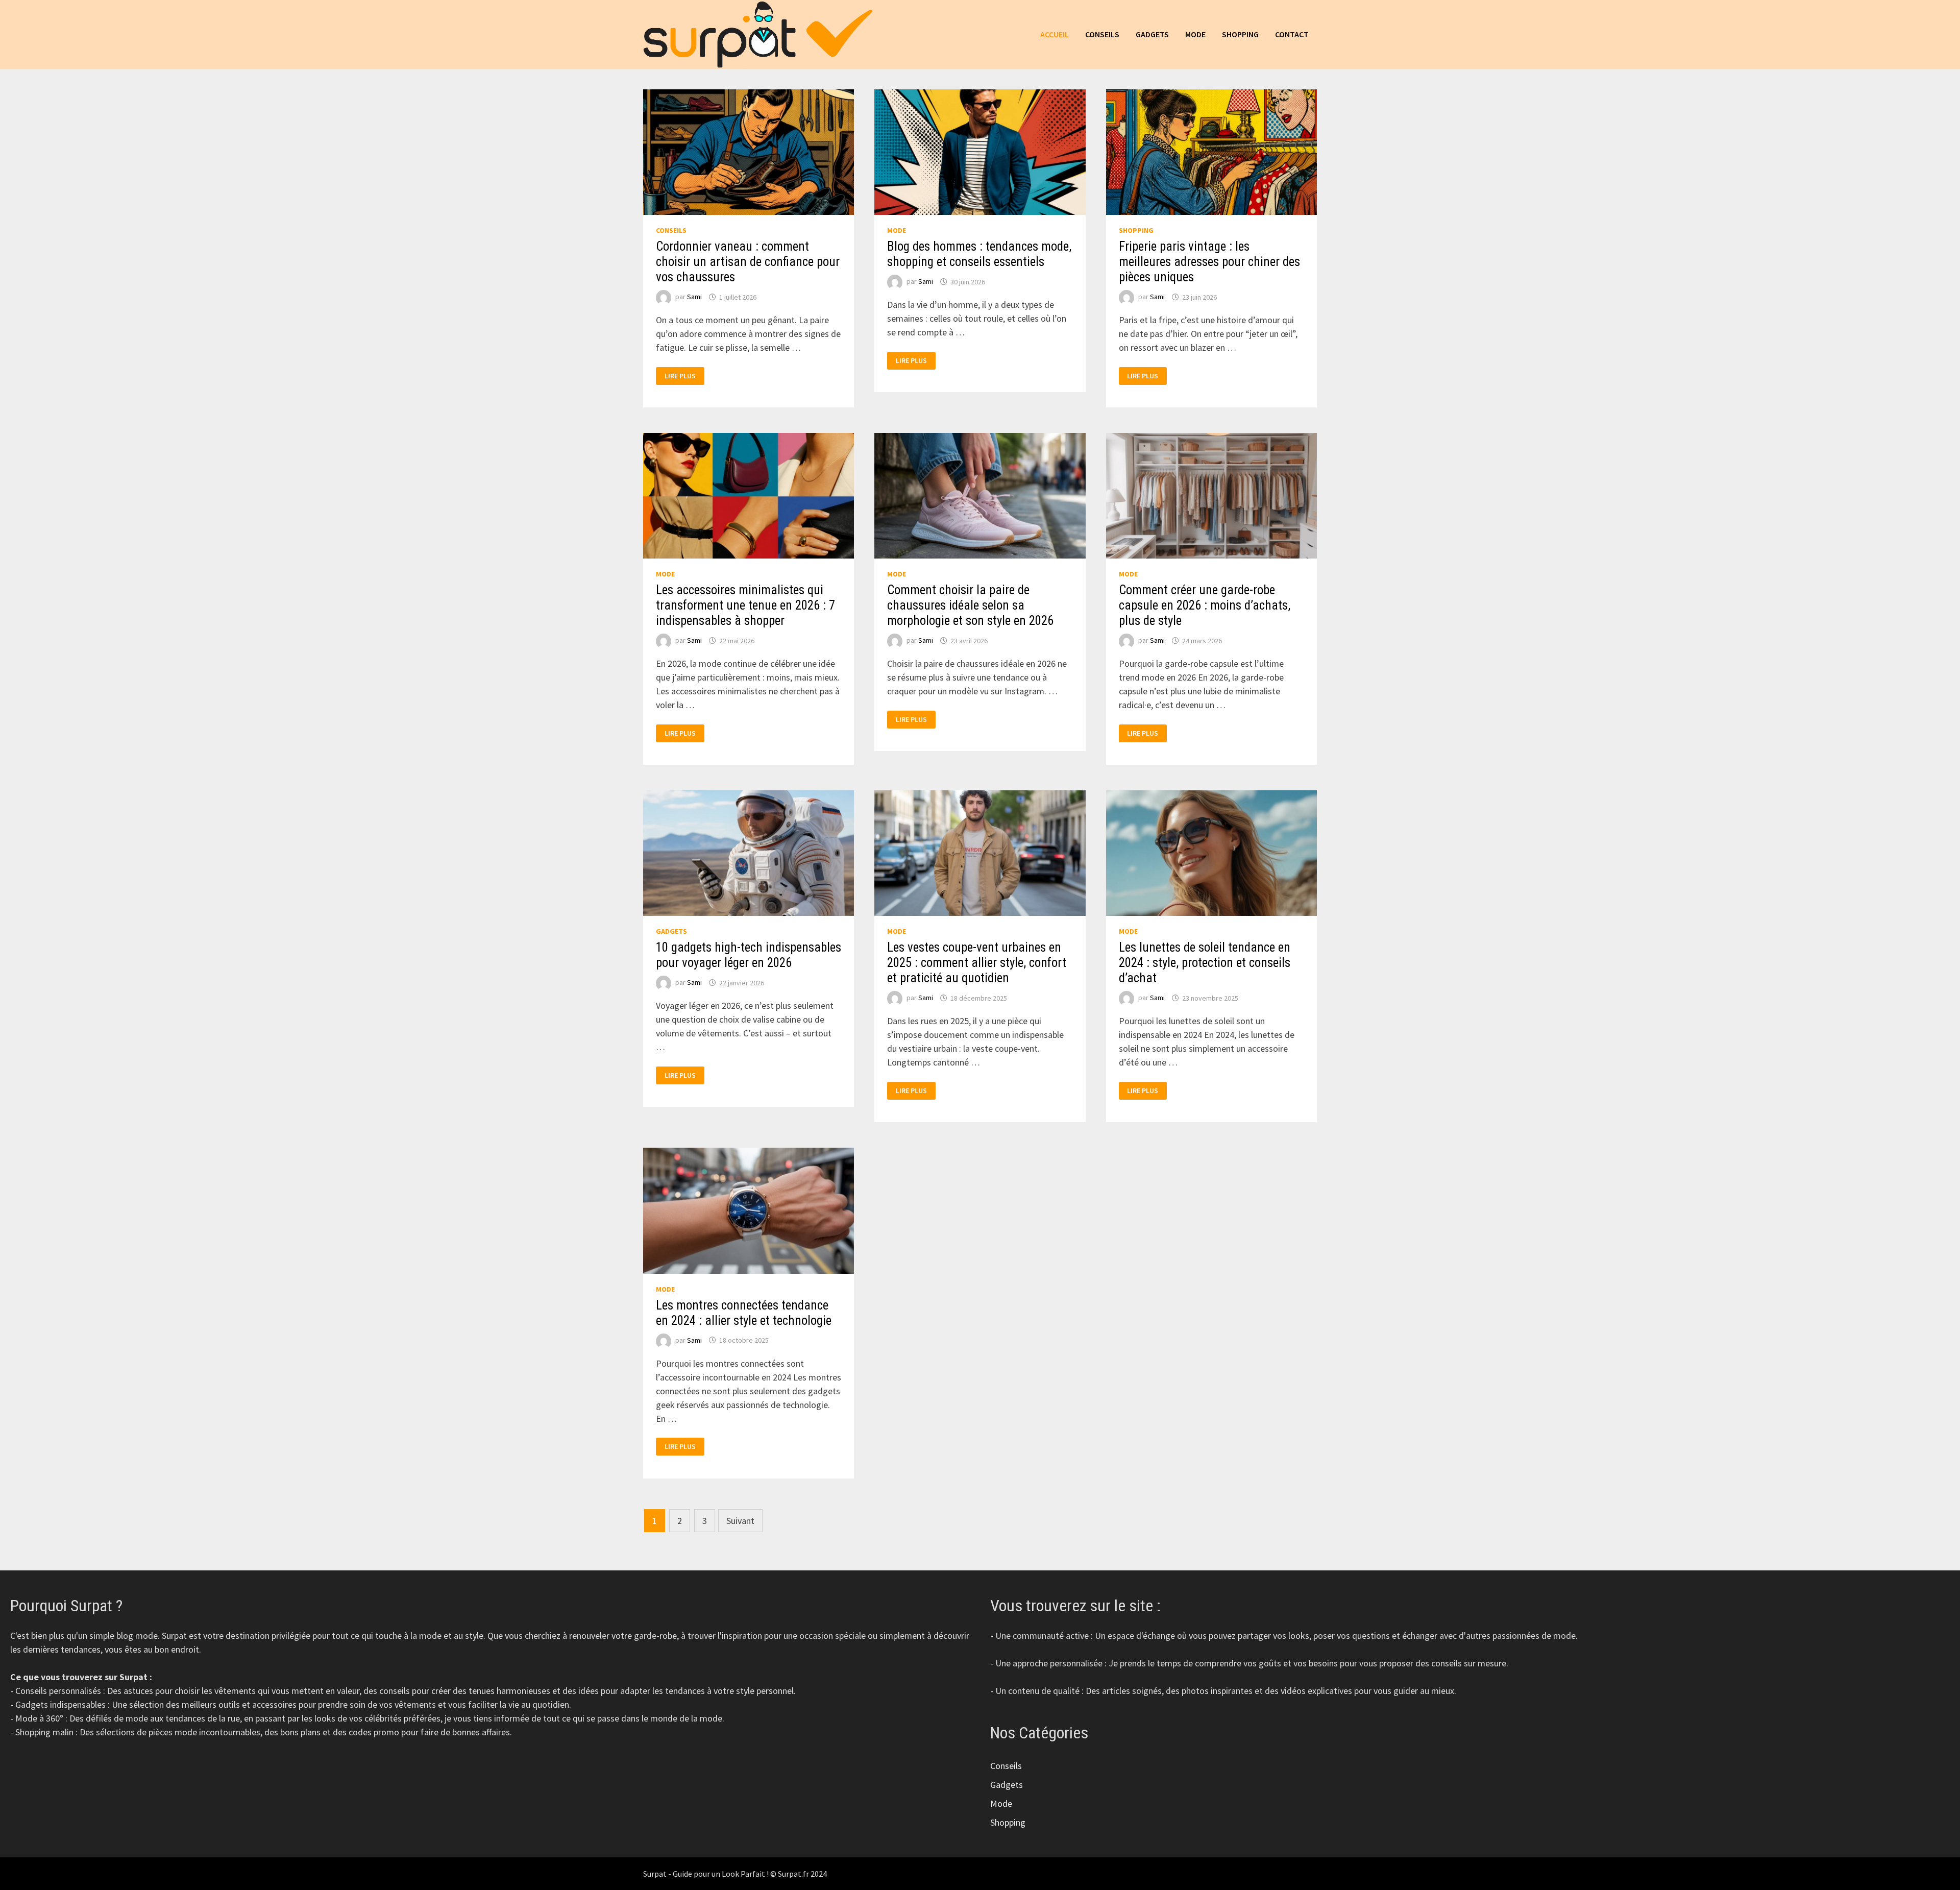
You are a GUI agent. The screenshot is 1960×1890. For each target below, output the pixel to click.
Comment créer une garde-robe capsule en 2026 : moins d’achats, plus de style (1205, 605)
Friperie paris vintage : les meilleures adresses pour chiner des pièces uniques (1209, 262)
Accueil (1055, 34)
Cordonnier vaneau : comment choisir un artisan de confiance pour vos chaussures (748, 262)
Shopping (1240, 34)
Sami (694, 297)
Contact (1292, 34)
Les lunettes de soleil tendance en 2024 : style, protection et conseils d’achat (1205, 963)
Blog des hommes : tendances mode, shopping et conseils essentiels (979, 254)
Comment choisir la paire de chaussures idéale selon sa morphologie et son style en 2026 (970, 605)
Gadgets (1152, 34)
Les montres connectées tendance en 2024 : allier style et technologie (744, 1313)
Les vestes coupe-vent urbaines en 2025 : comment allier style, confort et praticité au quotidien (977, 963)
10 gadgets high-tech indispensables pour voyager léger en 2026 (749, 955)
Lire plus (684, 376)
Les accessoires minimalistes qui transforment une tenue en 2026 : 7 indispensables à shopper (745, 605)
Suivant (740, 1521)
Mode (1195, 34)
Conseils (1102, 34)
